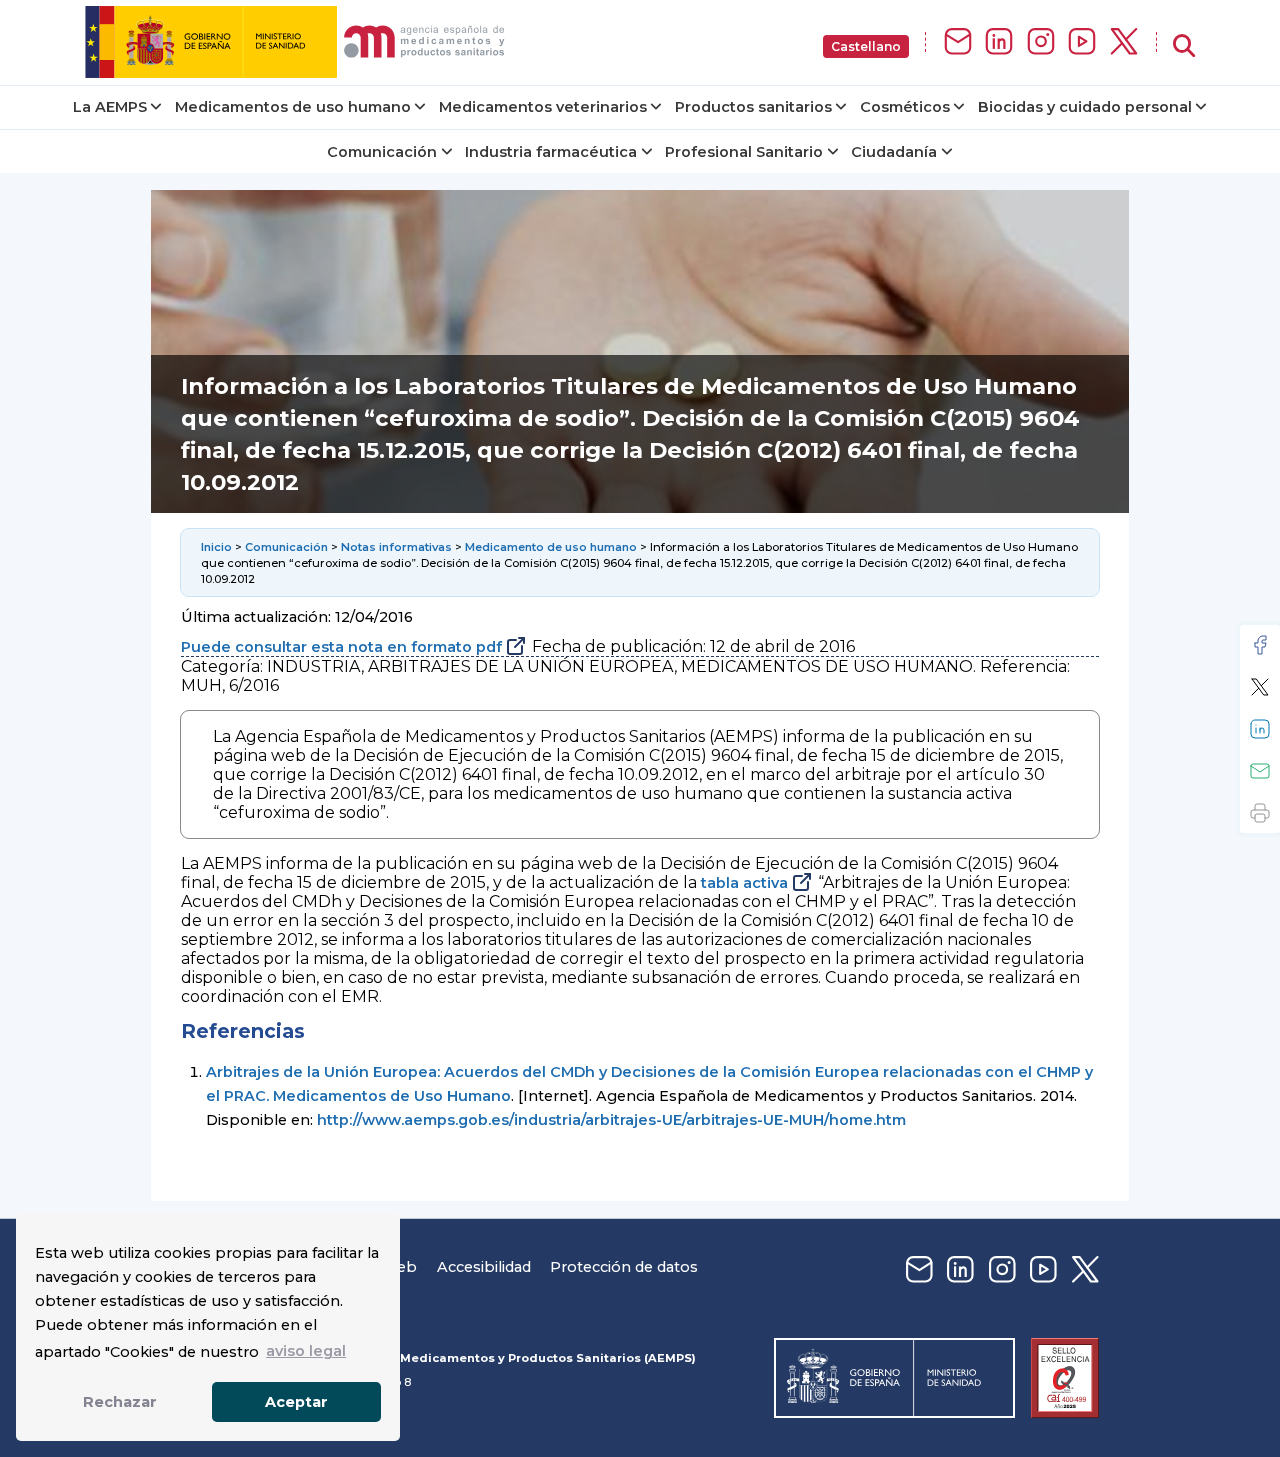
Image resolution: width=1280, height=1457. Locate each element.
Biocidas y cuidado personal (1085, 107)
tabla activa (744, 883)
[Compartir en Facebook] (1260, 645)
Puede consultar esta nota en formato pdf (341, 647)
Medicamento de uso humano (551, 547)
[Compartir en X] (1260, 687)
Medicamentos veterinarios (543, 107)
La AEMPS (110, 107)
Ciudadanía (894, 152)
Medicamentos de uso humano (293, 107)
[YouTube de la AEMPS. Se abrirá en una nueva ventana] (1082, 42)
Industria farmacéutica (551, 152)
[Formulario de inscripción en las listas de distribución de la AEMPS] (958, 42)
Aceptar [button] (296, 1402)
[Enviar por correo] (1260, 771)
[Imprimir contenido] (1260, 813)
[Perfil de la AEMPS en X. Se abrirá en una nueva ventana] (1124, 42)
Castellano (866, 46)
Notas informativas (396, 547)
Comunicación (382, 152)
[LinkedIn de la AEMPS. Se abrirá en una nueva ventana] (999, 42)
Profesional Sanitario (744, 152)
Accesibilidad (484, 1267)
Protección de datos (624, 1267)
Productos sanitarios (753, 107)
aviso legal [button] (306, 1351)
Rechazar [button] (120, 1402)
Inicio (216, 547)
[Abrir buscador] (1184, 46)
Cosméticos (905, 107)
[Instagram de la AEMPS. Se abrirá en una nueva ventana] (1041, 42)
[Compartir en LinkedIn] (1260, 729)
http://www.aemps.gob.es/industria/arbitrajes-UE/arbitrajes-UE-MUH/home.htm (611, 1120)
